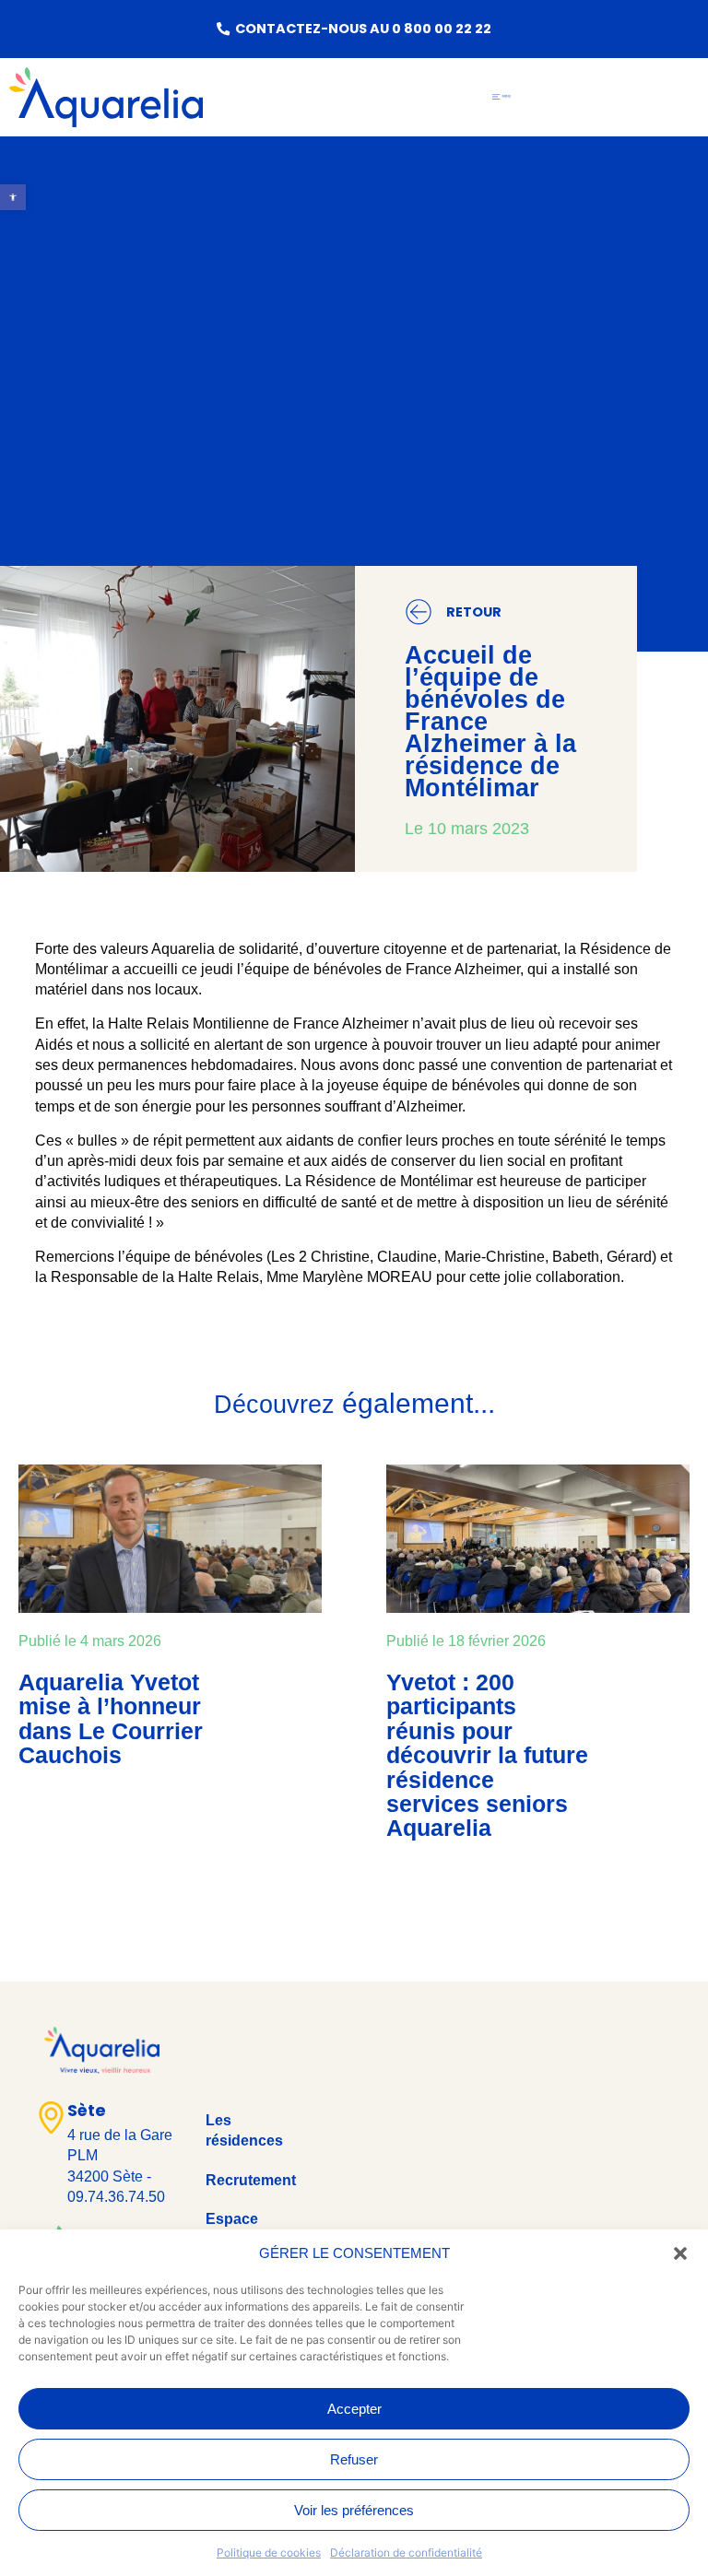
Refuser (354, 2459)
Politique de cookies (269, 2552)
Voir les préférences (354, 2510)
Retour (474, 612)
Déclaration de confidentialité (406, 2552)
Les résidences (244, 2130)
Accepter (354, 2409)
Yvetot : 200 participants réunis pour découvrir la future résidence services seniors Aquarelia (487, 1755)
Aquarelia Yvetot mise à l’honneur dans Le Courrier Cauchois (111, 1718)
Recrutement (251, 2180)
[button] (680, 2253)
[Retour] (419, 612)
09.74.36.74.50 (116, 2197)
